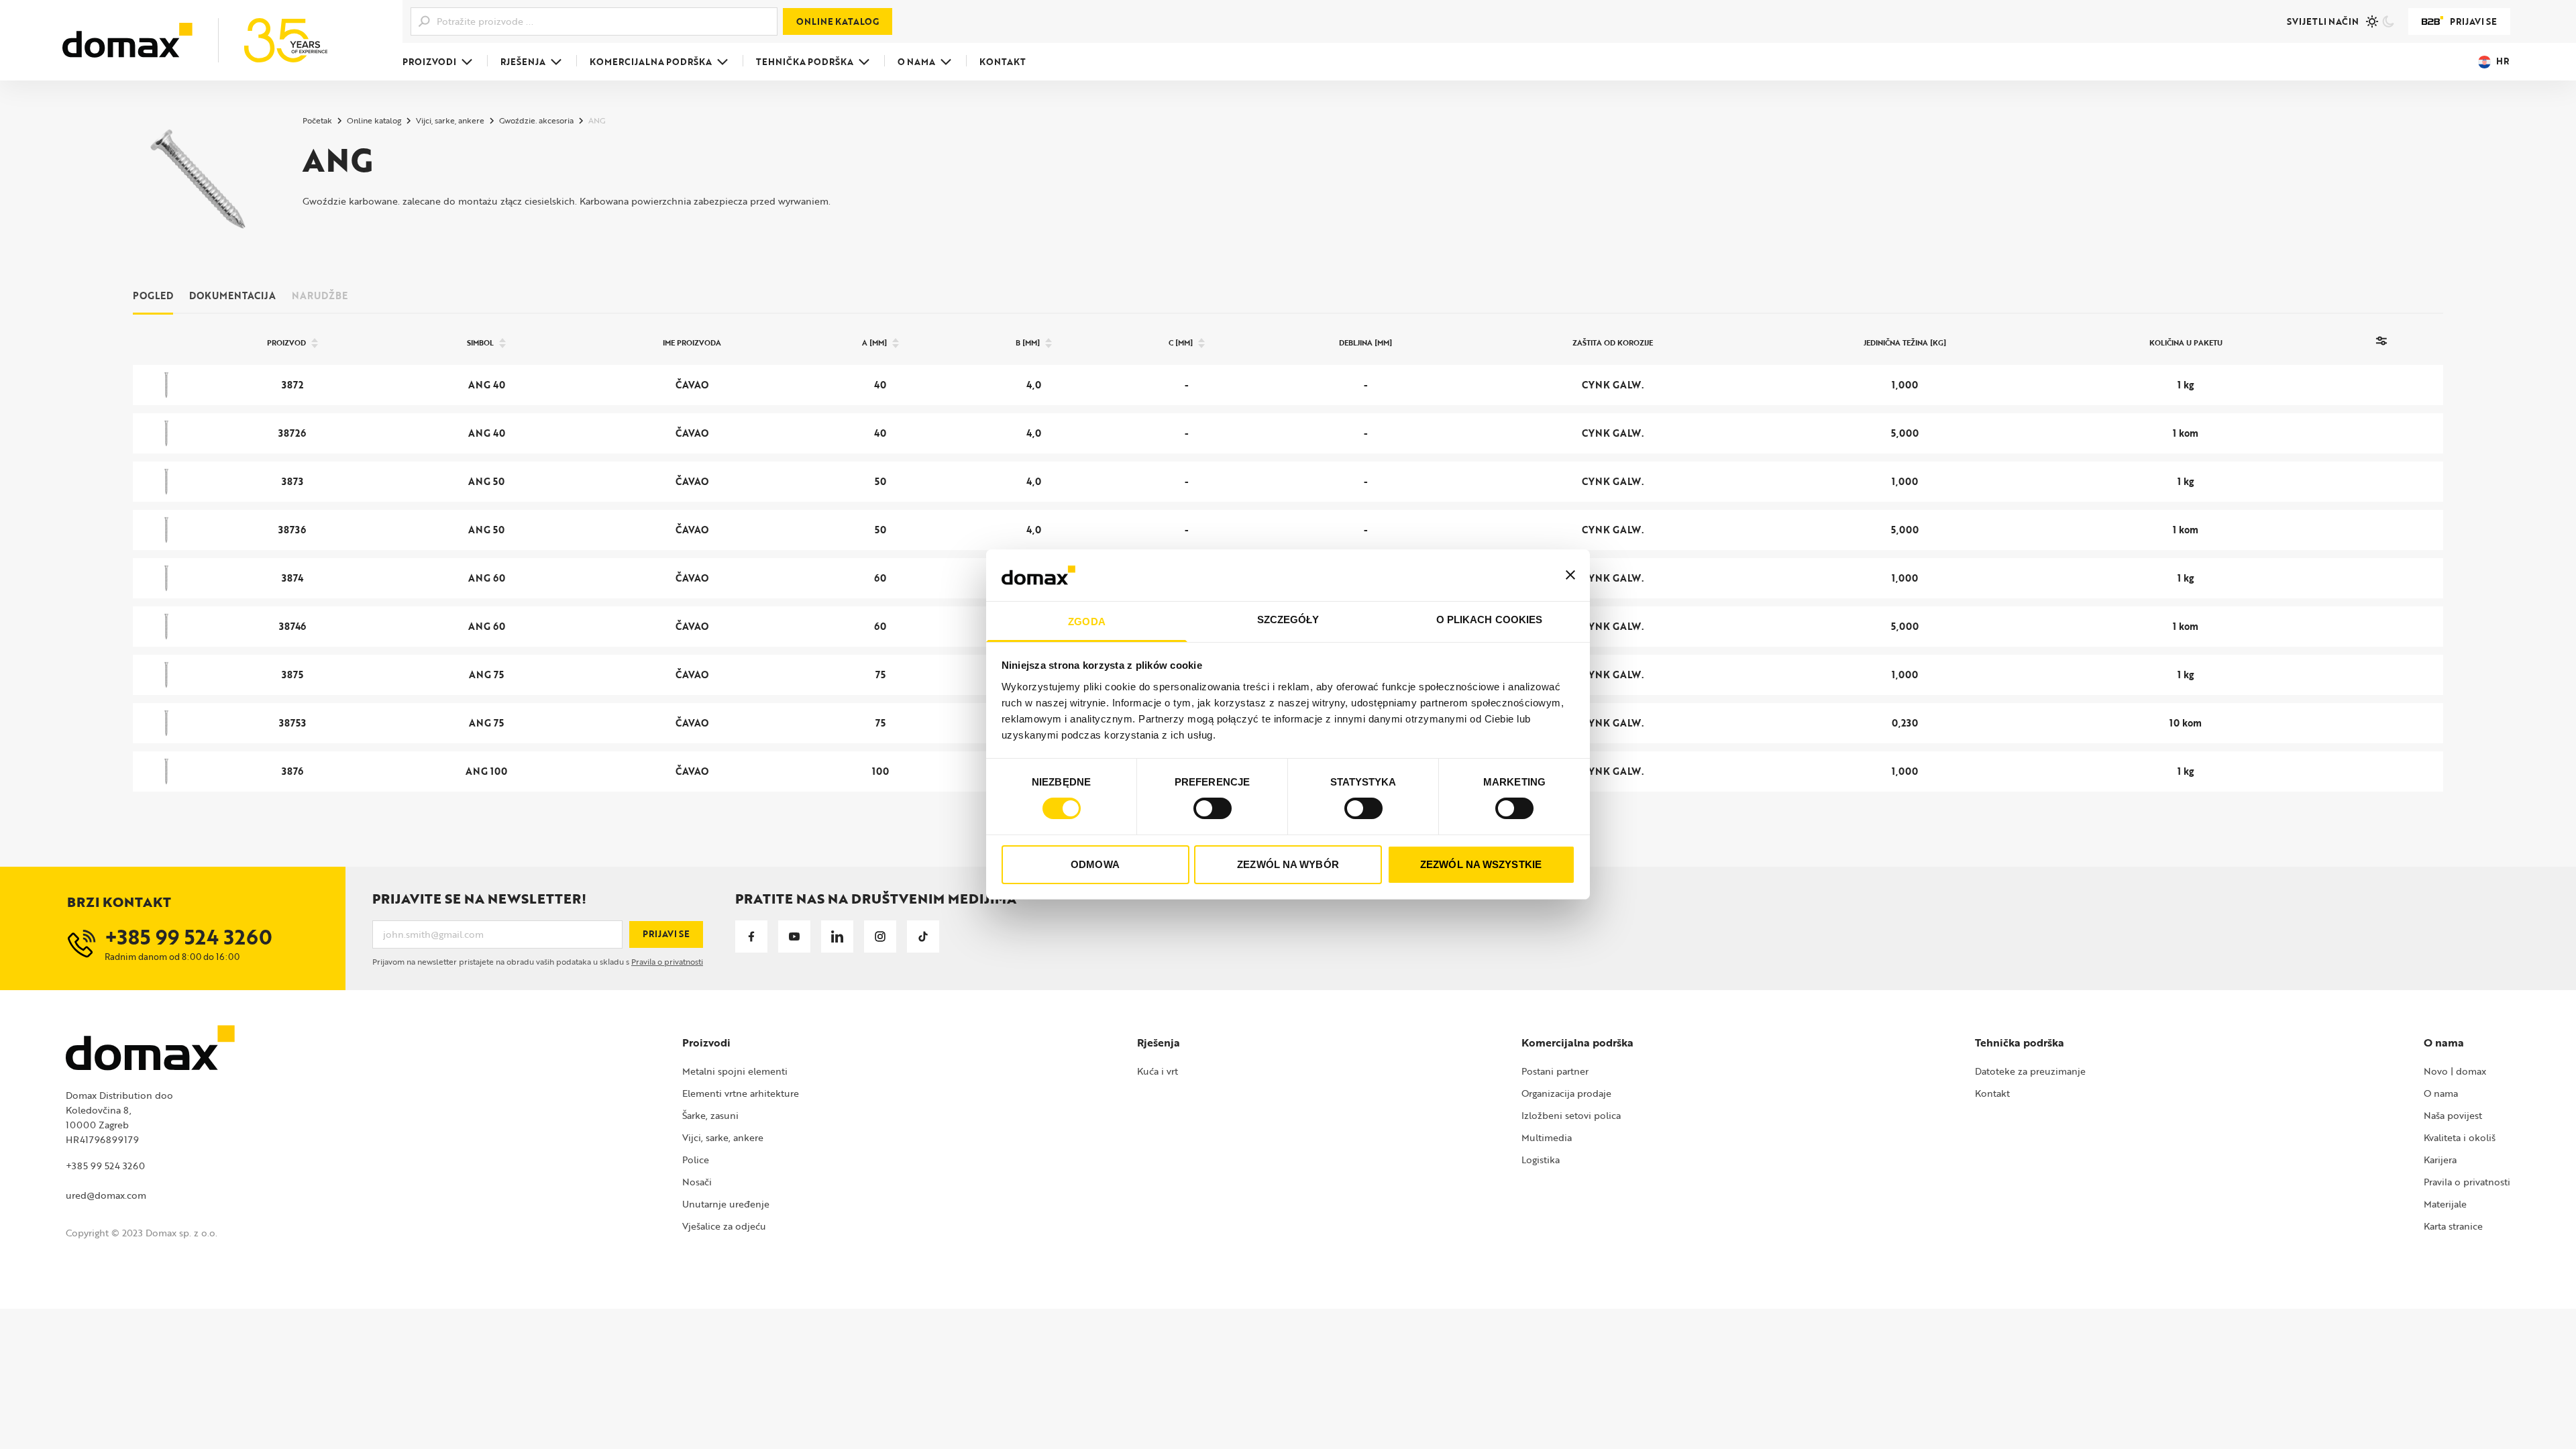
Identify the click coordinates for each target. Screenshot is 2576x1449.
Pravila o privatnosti (667, 961)
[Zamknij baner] (1570, 575)
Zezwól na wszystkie (1481, 864)
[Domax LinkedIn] (837, 936)
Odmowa (1095, 864)
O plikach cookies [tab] (1490, 620)
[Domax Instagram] (880, 936)
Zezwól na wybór (1288, 864)
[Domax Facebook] (751, 936)
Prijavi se (2473, 21)
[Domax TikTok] (923, 936)
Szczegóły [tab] (1288, 620)
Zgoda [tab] (1087, 622)
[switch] (1213, 808)
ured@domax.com (106, 1195)
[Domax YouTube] (794, 936)
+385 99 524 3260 (105, 1166)
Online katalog (838, 21)
